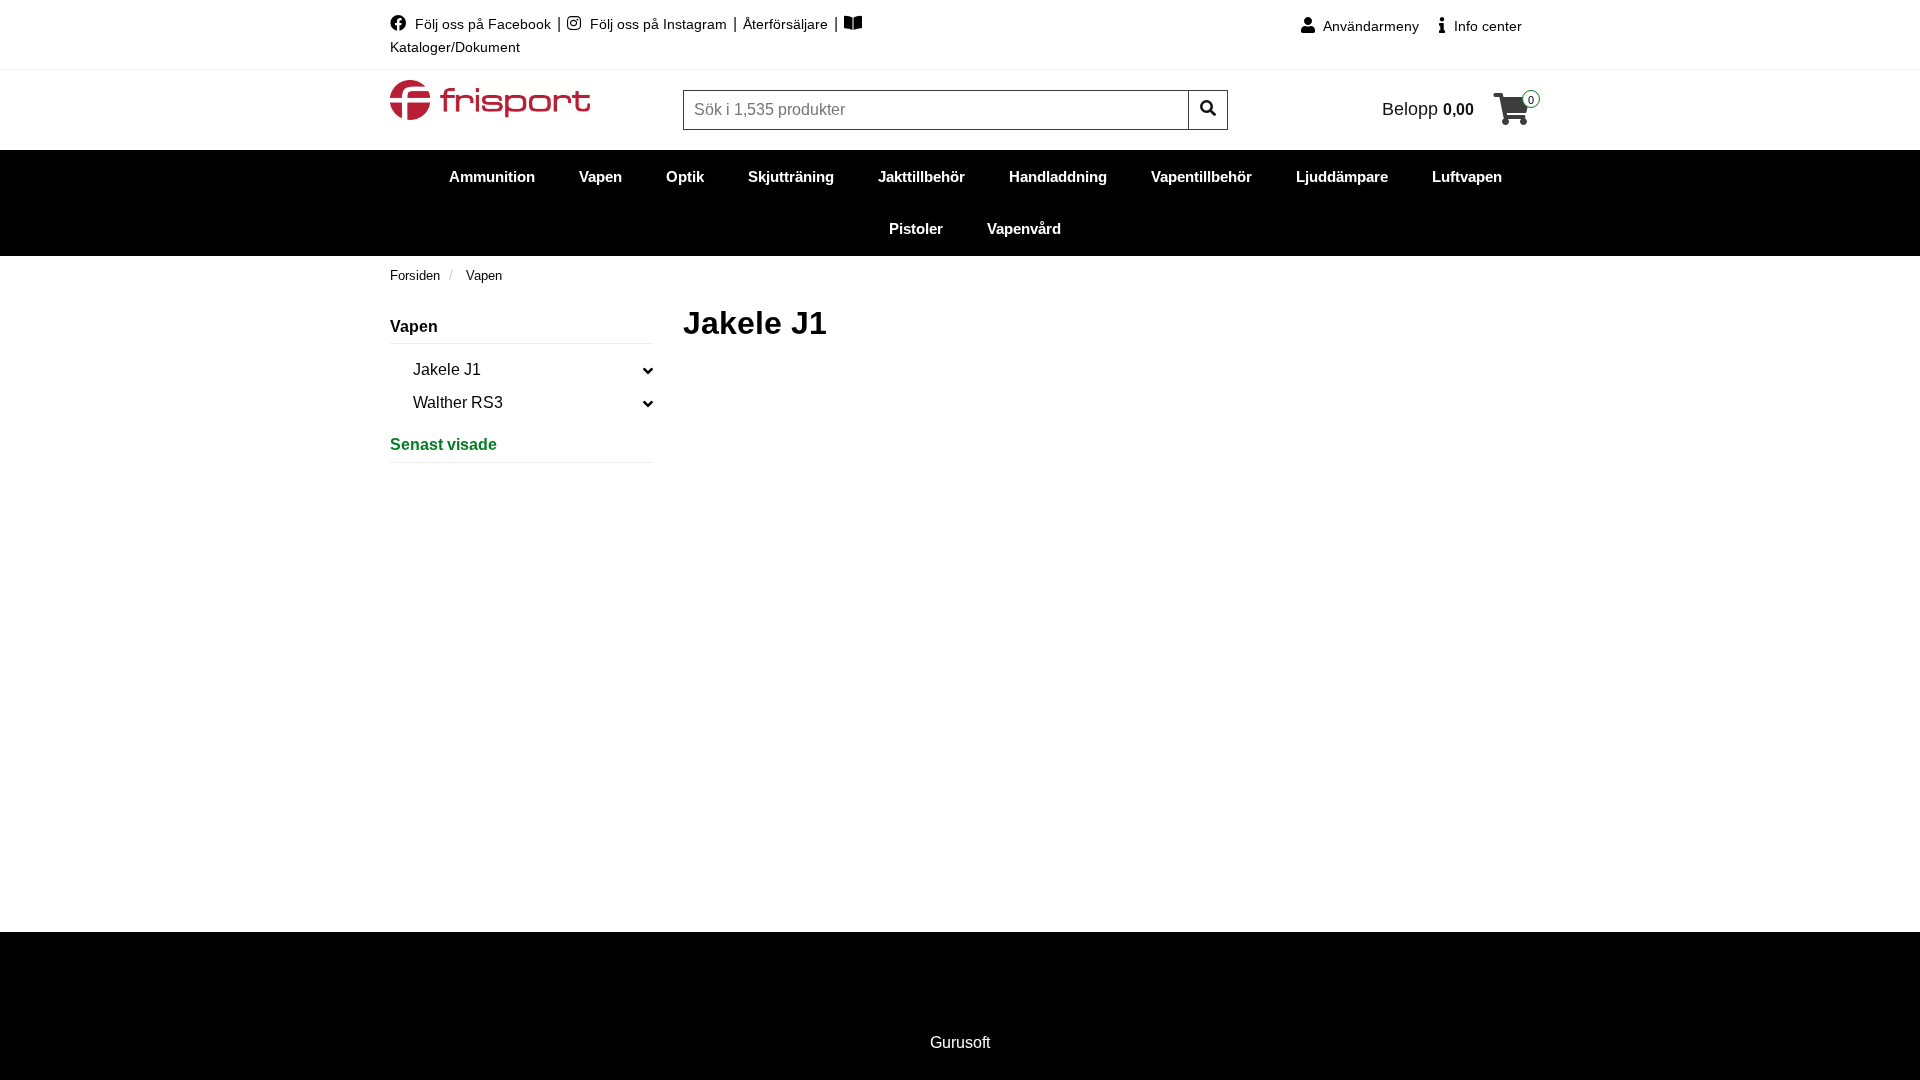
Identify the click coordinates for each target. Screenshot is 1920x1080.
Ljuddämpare (1342, 176)
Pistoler (916, 228)
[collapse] (648, 370)
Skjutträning (791, 176)
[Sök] (1208, 110)
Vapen (600, 176)
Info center (1486, 26)
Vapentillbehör (1201, 176)
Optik (685, 176)
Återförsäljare (787, 24)
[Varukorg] (1512, 115)
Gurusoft (960, 1042)
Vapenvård (1024, 228)
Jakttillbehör (921, 176)
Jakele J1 (447, 369)
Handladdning (1058, 176)
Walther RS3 (458, 402)
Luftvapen (1467, 176)
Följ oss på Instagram (658, 24)
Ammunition (492, 176)
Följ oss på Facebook (483, 24)
